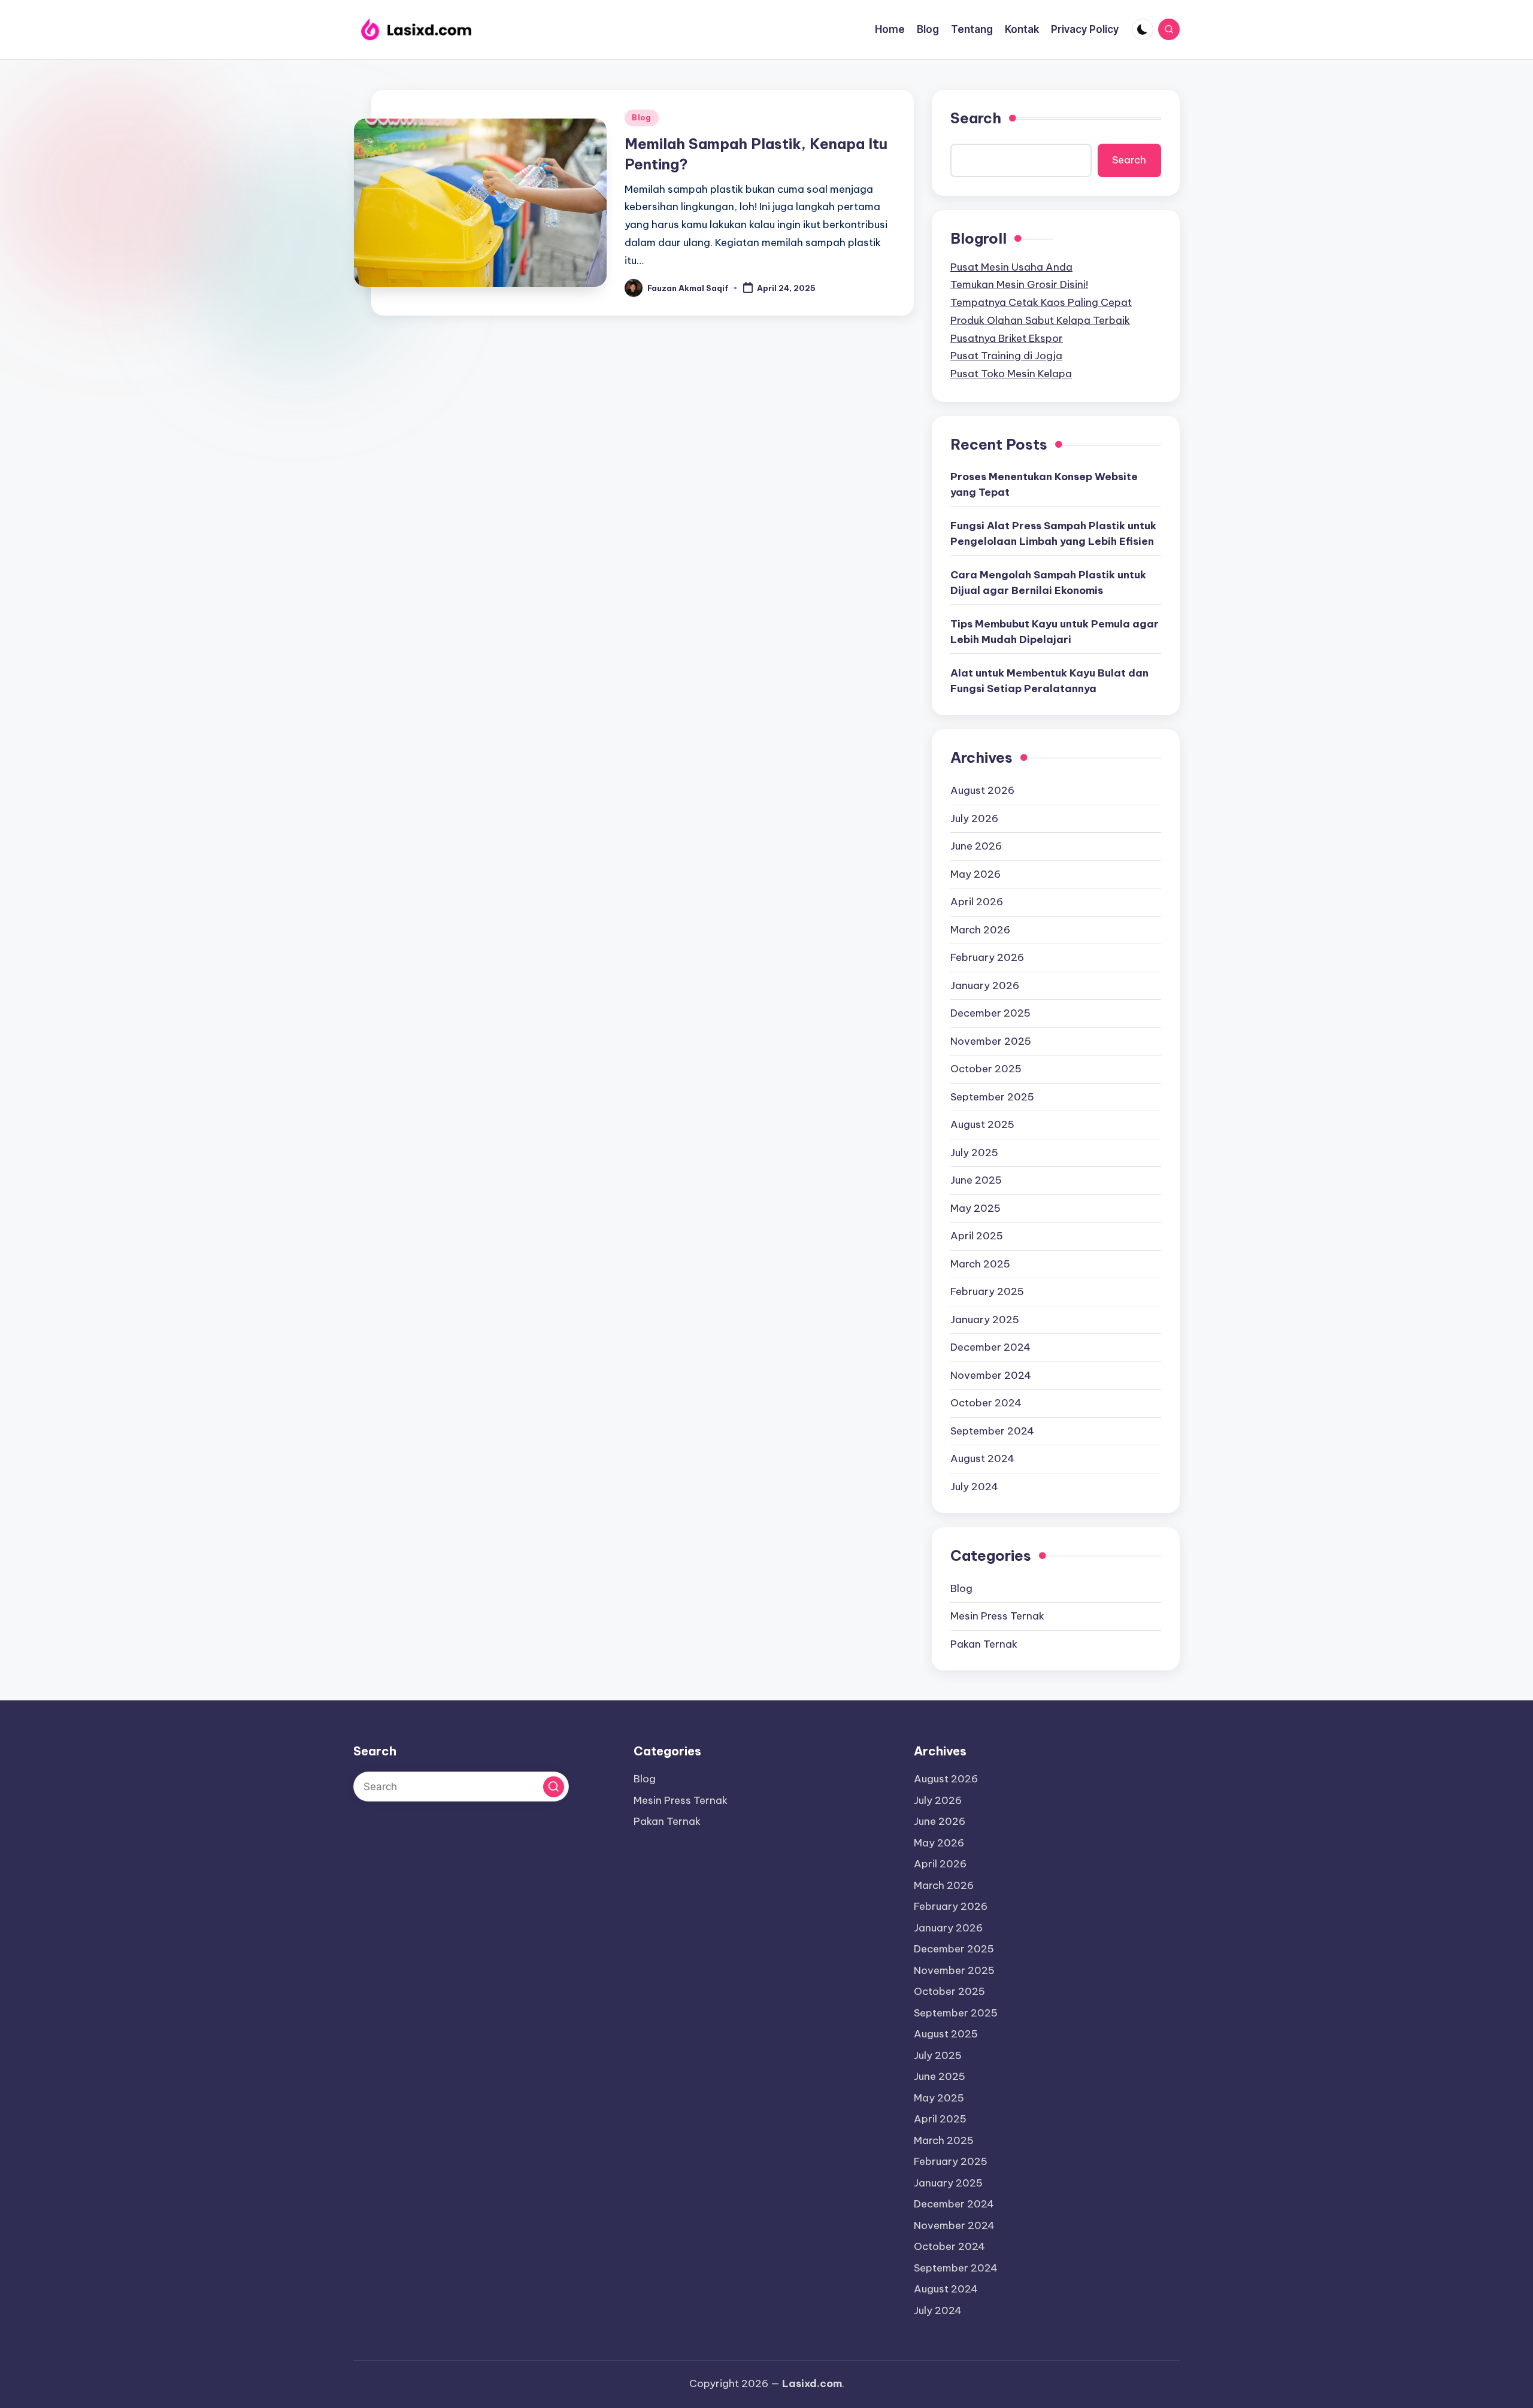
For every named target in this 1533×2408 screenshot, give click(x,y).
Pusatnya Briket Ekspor (1007, 338)
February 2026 (987, 957)
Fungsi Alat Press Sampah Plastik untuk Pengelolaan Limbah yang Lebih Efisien (1053, 533)
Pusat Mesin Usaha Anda (1011, 267)
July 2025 (974, 1153)
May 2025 (975, 1208)
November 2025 (991, 1041)
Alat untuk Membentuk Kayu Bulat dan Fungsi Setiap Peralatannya (1049, 681)
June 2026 (976, 846)
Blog (642, 118)
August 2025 (982, 1124)
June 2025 (976, 1180)
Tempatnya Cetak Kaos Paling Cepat (1041, 302)
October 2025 (986, 1069)
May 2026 (975, 874)
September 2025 (992, 1097)
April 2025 (977, 1236)
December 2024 (990, 1347)
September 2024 (992, 1431)
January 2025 (985, 1320)
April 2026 (977, 902)
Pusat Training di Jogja (1006, 356)
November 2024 (991, 1375)
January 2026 (985, 985)
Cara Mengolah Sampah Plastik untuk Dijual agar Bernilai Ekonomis (1048, 583)
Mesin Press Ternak (997, 1616)
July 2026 (974, 818)
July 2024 (974, 1487)
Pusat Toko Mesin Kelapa (1011, 374)
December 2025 (990, 1013)
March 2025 (980, 1264)
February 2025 (987, 1291)
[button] (554, 1787)
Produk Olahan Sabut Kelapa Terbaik (1040, 320)
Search (976, 118)
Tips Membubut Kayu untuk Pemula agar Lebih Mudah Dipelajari (1055, 632)
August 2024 (982, 1458)
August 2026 (982, 790)
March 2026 (980, 930)
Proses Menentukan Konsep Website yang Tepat (1044, 484)
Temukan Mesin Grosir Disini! (1019, 284)
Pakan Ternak (984, 1644)
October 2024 (986, 1403)
